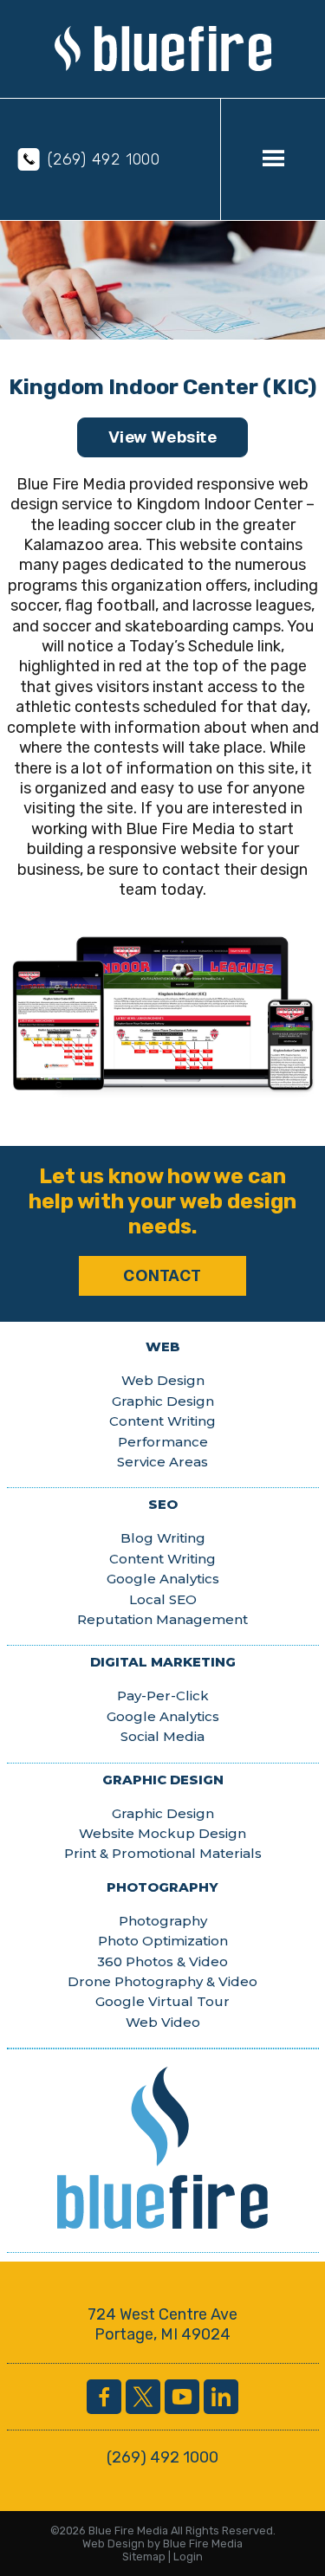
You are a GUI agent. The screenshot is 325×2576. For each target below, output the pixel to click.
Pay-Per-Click (163, 1696)
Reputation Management (162, 1619)
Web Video (163, 2022)
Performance (163, 1442)
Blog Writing (163, 1538)
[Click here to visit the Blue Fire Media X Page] (143, 2397)
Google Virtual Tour (162, 2001)
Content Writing (162, 1421)
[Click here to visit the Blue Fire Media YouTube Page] (182, 2397)
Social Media (162, 1736)
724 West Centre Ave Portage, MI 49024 (162, 2324)
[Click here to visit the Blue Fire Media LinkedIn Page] (221, 2397)
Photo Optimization (163, 1941)
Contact (162, 1275)
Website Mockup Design (162, 1833)
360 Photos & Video (162, 1961)
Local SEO (163, 1599)
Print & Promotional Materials (163, 1853)
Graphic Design (163, 1401)
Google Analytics (163, 1579)
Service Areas (162, 1462)
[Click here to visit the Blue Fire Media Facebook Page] (104, 2397)
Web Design (163, 1380)
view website (163, 437)
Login (188, 2557)
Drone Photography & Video (162, 1981)
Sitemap (144, 2557)
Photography (163, 1921)
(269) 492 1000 (104, 159)
